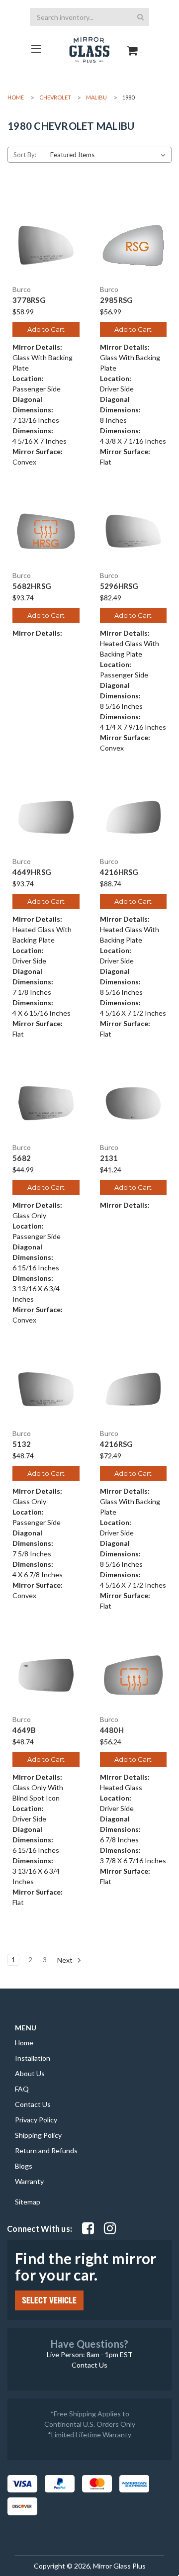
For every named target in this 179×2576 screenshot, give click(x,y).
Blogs (24, 2166)
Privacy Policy (36, 2120)
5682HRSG (32, 586)
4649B (24, 1730)
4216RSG (117, 1444)
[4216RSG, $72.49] (134, 1389)
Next (66, 1959)
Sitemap (28, 2202)
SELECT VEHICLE (49, 2300)
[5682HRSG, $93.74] (46, 531)
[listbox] (110, 155)
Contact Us (33, 2104)
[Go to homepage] (36, 48)
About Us (30, 2073)
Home (24, 2043)
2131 (109, 1158)
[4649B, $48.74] (46, 1675)
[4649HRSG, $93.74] (46, 817)
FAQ (22, 2089)
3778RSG (29, 300)
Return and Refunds (46, 2150)
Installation (33, 2058)
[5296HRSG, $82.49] (134, 531)
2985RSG (117, 300)
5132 (22, 1444)
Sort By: (25, 155)
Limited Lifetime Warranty (91, 2434)
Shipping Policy (38, 2135)
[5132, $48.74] (46, 1389)
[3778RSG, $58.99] (46, 245)
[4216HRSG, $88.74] (134, 817)
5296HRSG (119, 586)
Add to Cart (46, 329)
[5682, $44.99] (46, 1103)
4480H (112, 1730)
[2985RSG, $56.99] (134, 245)
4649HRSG (32, 872)
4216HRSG (119, 872)
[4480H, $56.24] (134, 1675)
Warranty (29, 2181)
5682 (22, 1158)
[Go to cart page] (133, 42)
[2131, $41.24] (134, 1103)
